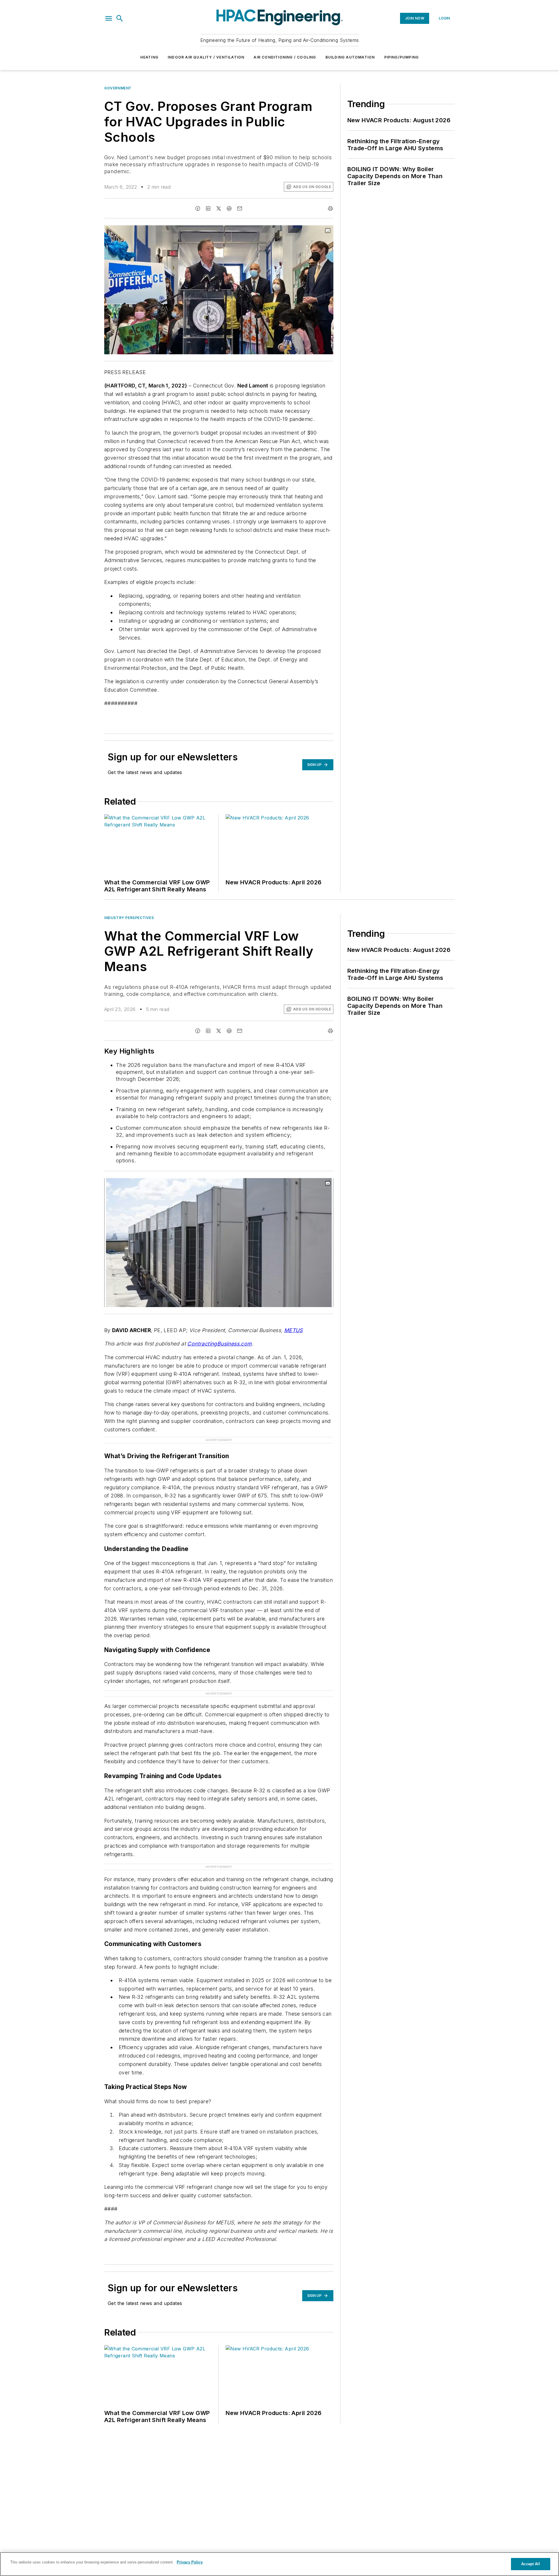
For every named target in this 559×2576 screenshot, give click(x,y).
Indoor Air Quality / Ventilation (206, 57)
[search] (120, 18)
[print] (330, 208)
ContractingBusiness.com (219, 1344)
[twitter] (219, 208)
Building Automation (350, 57)
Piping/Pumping (402, 57)
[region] (279, 2564)
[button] (109, 18)
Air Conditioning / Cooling (285, 57)
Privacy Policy (190, 2562)
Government (118, 88)
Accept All (530, 2564)
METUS (293, 1330)
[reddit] (229, 208)
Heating (149, 57)
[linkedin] (208, 208)
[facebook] (198, 208)
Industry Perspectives (129, 918)
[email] (240, 208)
